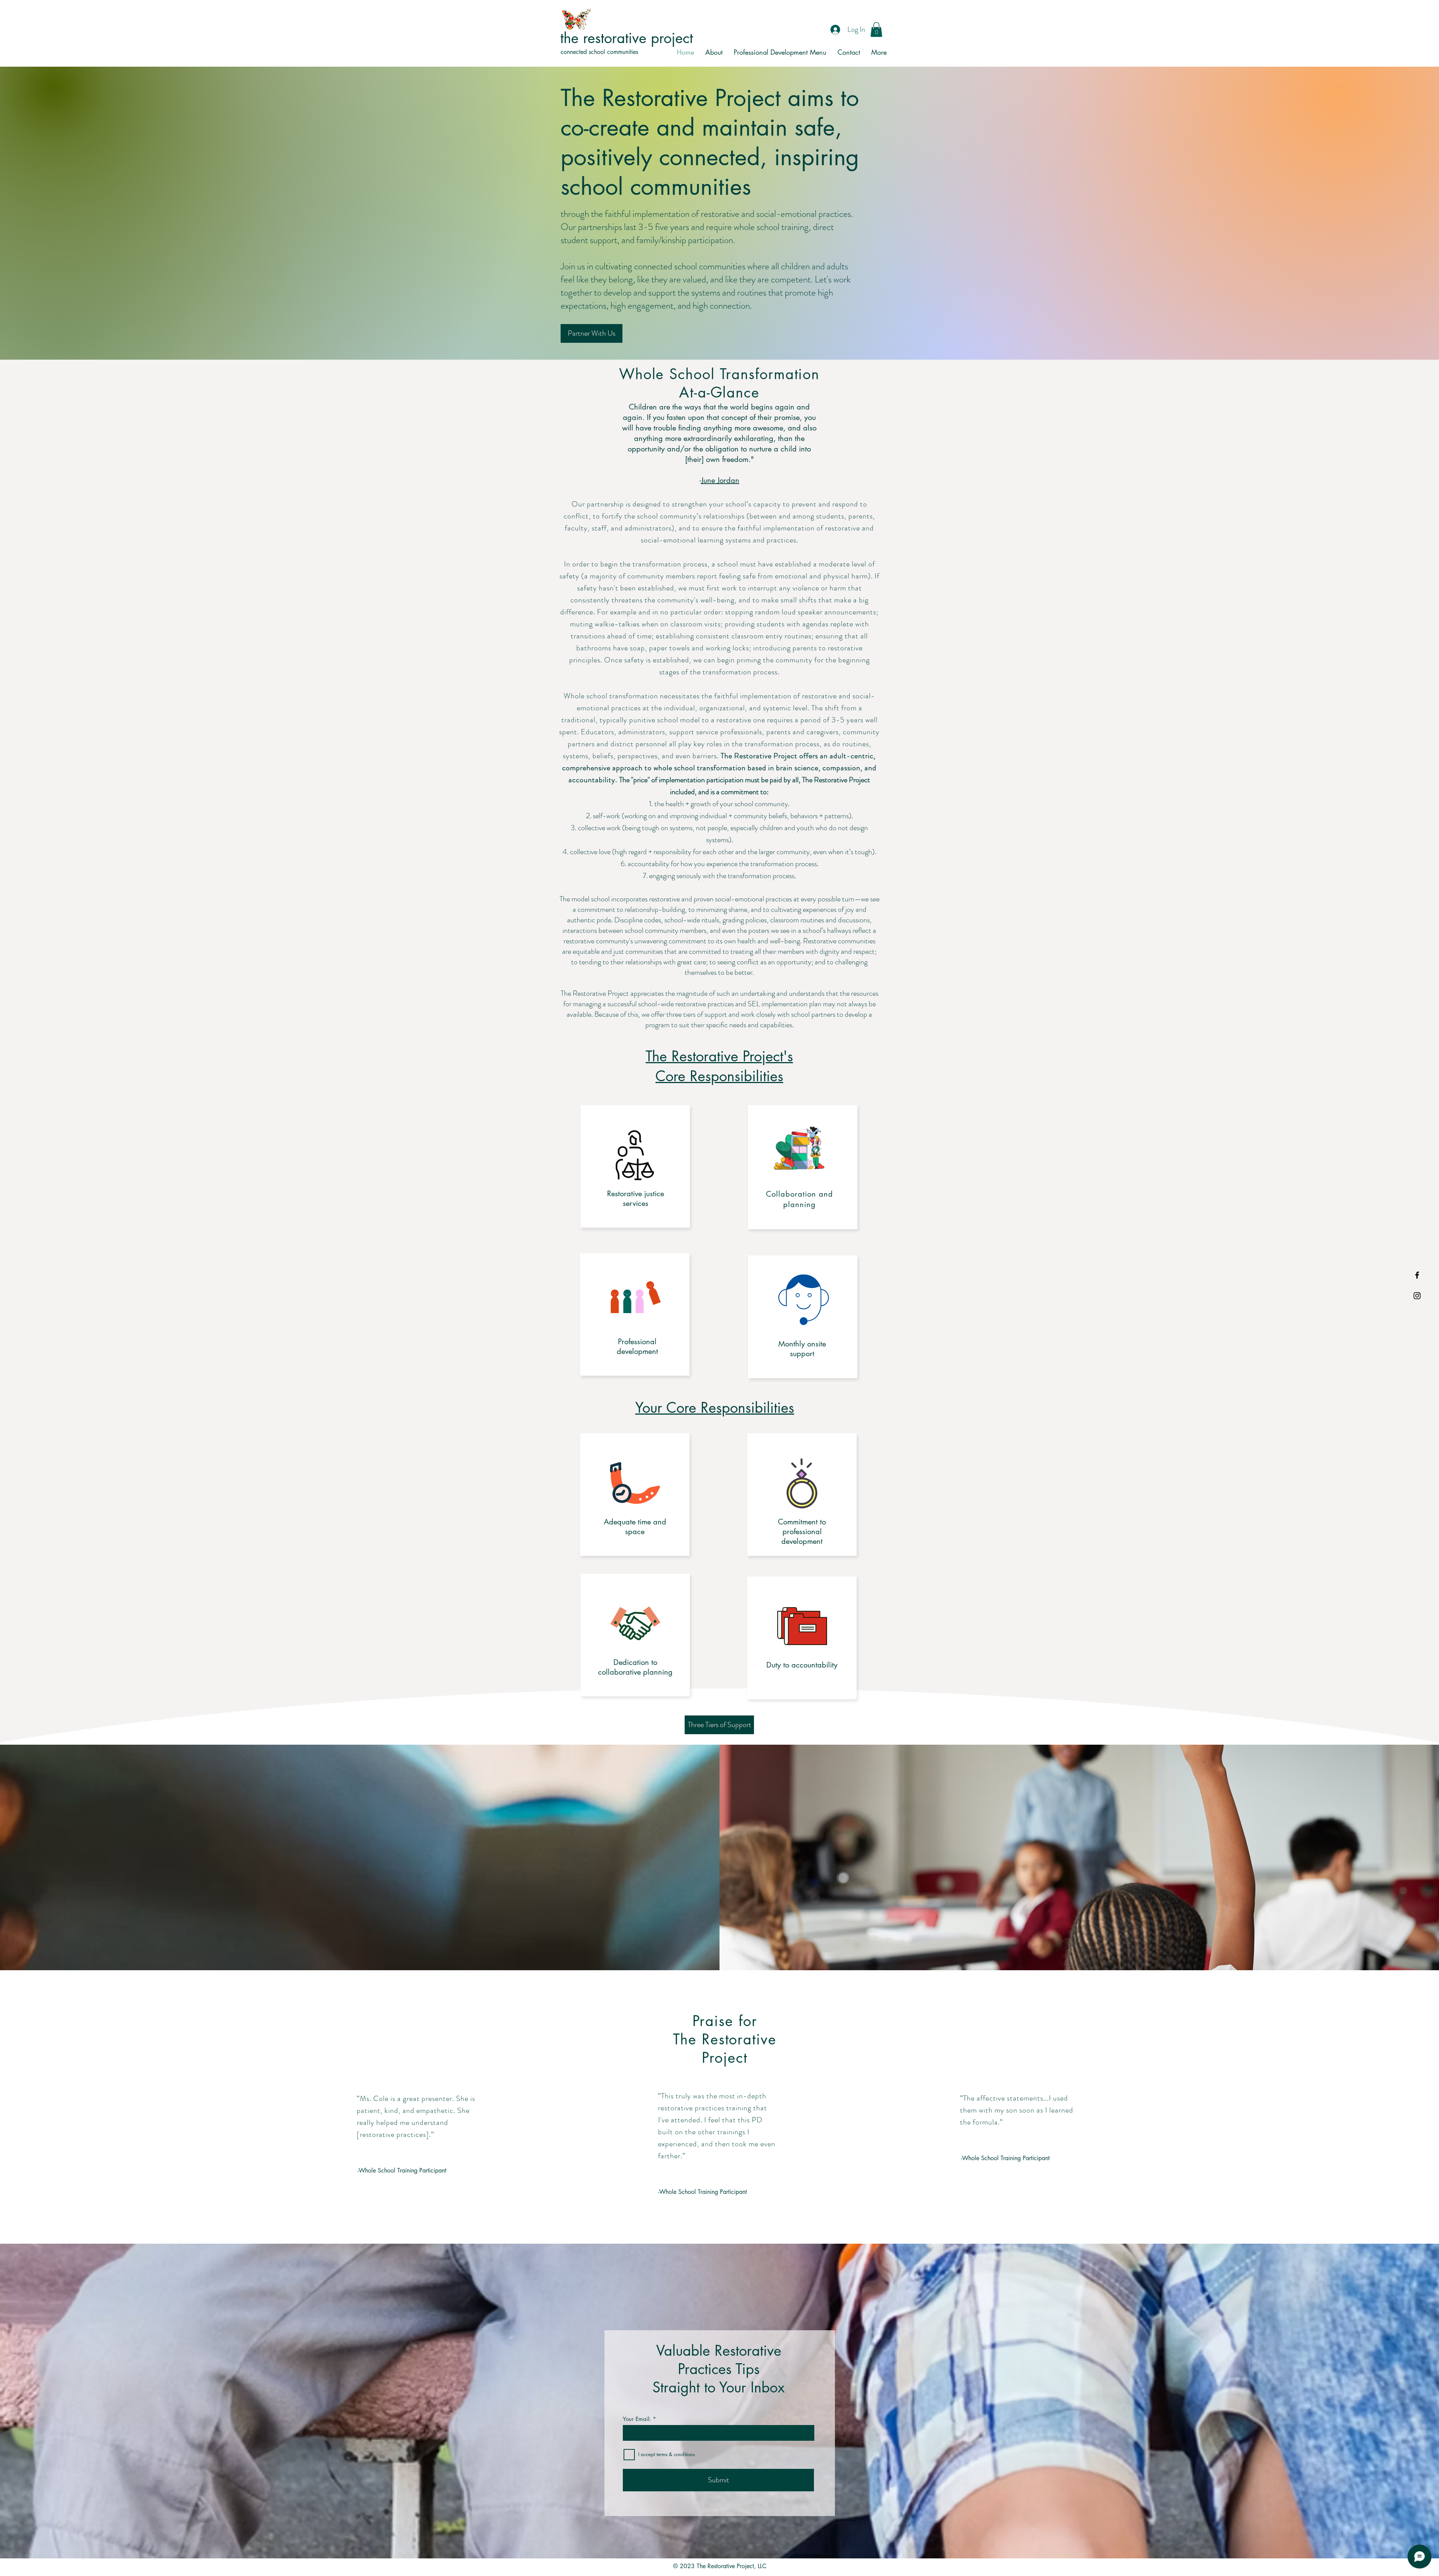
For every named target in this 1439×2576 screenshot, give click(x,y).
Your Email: (637, 2419)
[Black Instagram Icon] (1417, 1296)
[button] (876, 29)
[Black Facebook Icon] (1417, 1275)
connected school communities (599, 52)
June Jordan (720, 480)
